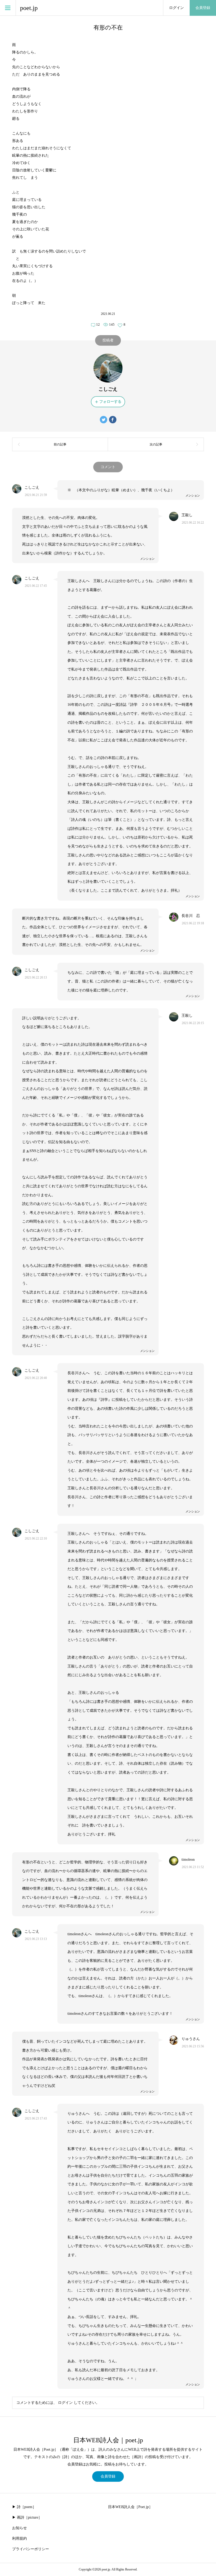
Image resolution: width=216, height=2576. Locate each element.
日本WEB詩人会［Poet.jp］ (130, 2507)
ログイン (176, 8)
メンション (193, 495)
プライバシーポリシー (31, 2549)
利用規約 (19, 2538)
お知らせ (19, 2528)
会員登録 (203, 8)
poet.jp (29, 8)
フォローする (110, 402)
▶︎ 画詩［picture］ (27, 2517)
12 (98, 324)
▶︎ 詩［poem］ (24, 2507)
